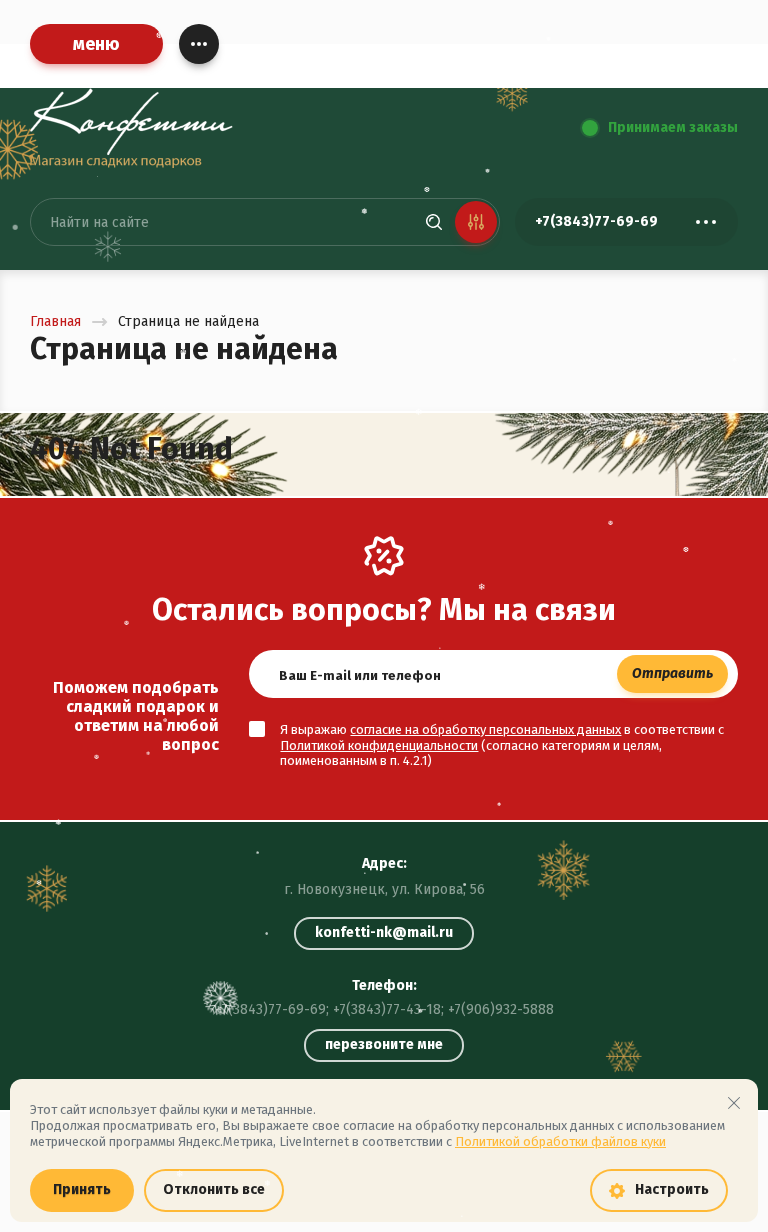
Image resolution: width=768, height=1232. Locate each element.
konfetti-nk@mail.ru (384, 932)
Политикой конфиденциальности (379, 745)
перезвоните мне (384, 1044)
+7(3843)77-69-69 (270, 1009)
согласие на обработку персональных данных (485, 729)
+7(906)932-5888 (501, 1009)
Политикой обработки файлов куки (560, 1141)
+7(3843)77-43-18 (387, 1009)
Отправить (672, 673)
